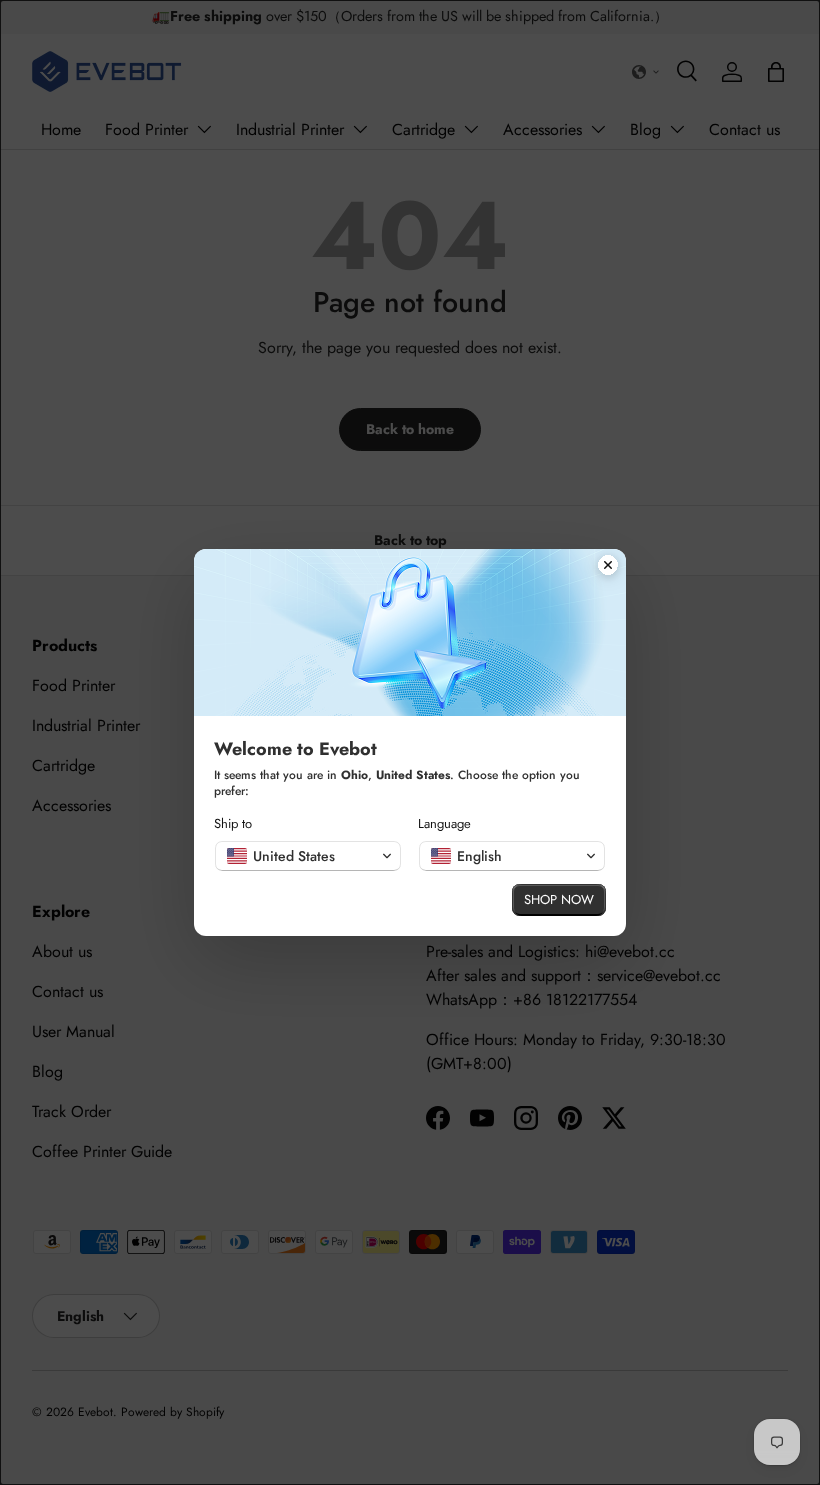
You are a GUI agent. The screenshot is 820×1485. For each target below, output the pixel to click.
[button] (308, 856)
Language (444, 823)
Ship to (233, 823)
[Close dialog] (608, 567)
